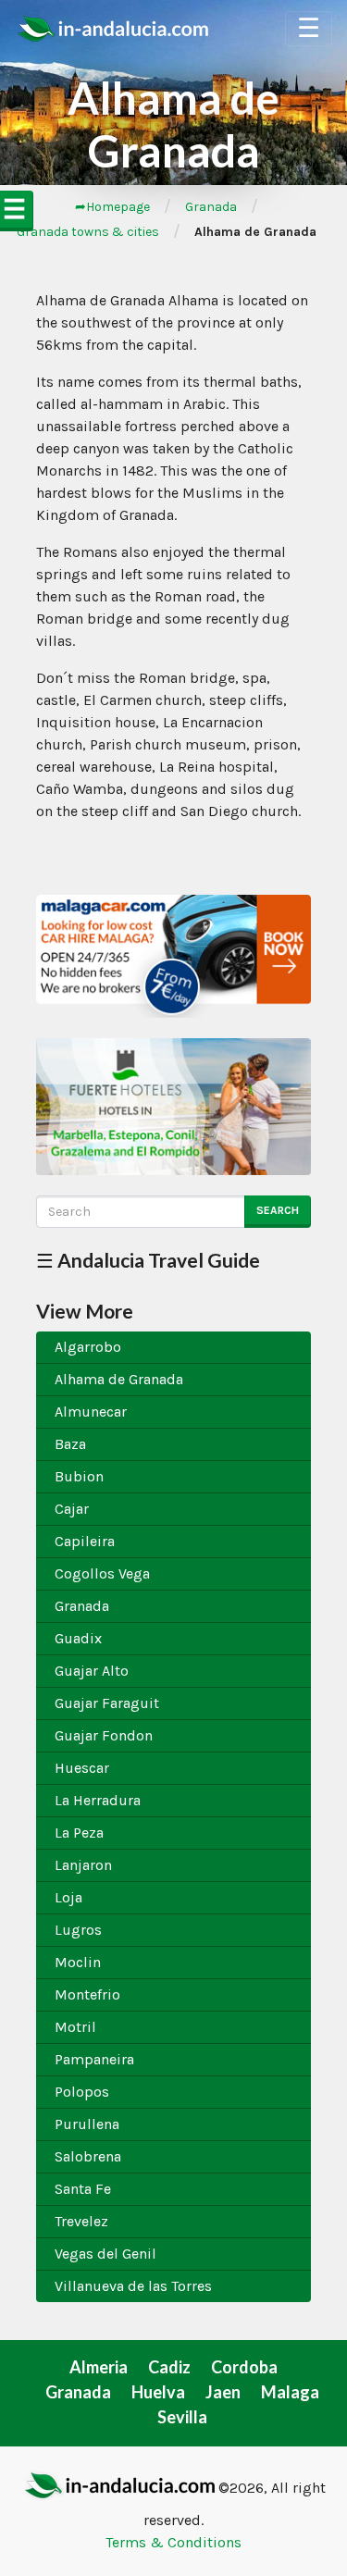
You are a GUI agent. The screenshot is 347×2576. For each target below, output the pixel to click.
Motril (75, 2027)
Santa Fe (83, 2189)
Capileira (85, 1541)
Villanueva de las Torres (133, 2286)
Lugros (78, 1930)
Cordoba (244, 2367)
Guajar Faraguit (107, 1703)
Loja (68, 1897)
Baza (70, 1444)
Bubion (79, 1476)
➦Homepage (112, 207)
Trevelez (81, 2221)
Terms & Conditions (173, 2542)
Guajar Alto (92, 1671)
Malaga (290, 2392)
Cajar (72, 1509)
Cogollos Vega (102, 1573)
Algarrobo (88, 1347)
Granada (211, 207)
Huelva (158, 2392)
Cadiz (169, 2367)
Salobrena (88, 2156)
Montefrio (87, 1994)
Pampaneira (94, 2059)
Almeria (99, 2367)
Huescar (82, 1768)
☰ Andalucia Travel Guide (148, 1260)
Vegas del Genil (105, 2254)
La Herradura (98, 1800)
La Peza (79, 1833)
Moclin (78, 1962)
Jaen (223, 2392)
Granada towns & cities (88, 232)
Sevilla (182, 2417)
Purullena (87, 2124)
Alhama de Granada (119, 1379)
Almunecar (91, 1412)
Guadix (78, 1638)
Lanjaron (83, 1865)
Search (278, 1210)
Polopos (82, 2092)
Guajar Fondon (104, 1735)
